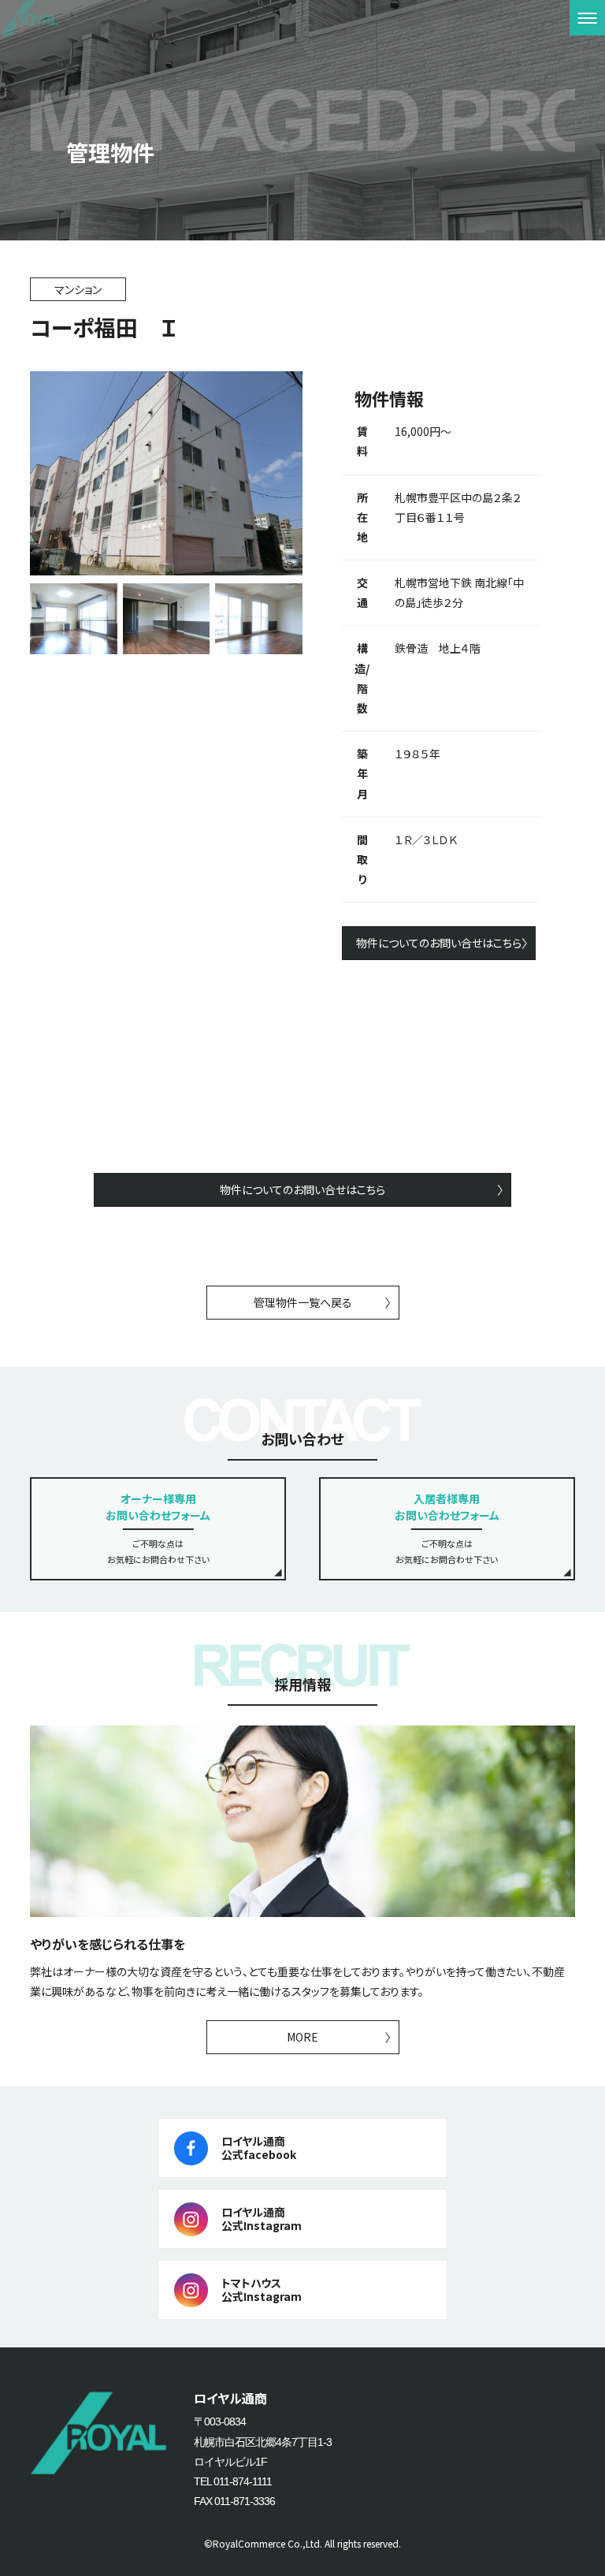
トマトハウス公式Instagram (262, 2289)
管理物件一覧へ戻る (303, 1302)
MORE (302, 2037)
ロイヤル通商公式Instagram (262, 2219)
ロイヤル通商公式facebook (259, 2148)
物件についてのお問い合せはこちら (439, 943)
